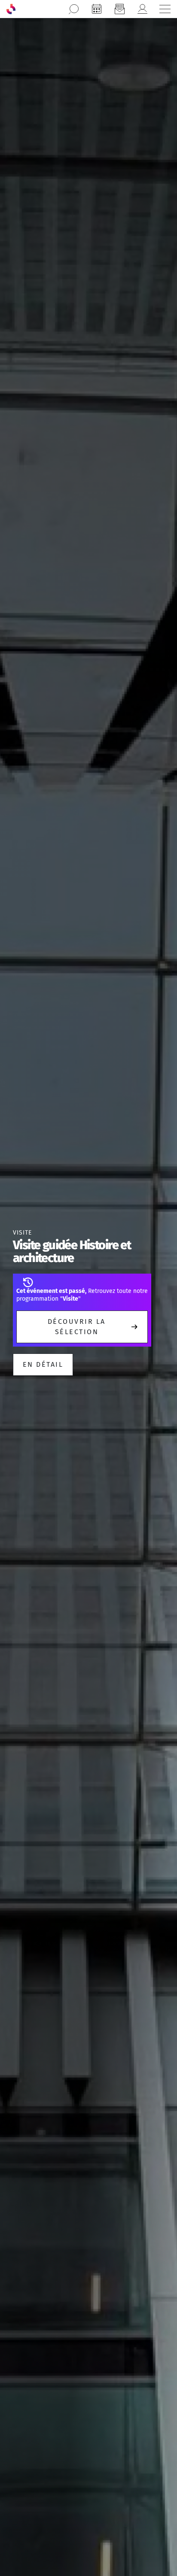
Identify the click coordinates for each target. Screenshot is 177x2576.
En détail (43, 1364)
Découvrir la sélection (77, 1327)
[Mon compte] (142, 9)
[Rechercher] (74, 9)
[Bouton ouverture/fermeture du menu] (165, 9)
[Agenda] (97, 9)
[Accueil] (11, 9)
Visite (22, 1233)
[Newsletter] (119, 9)
